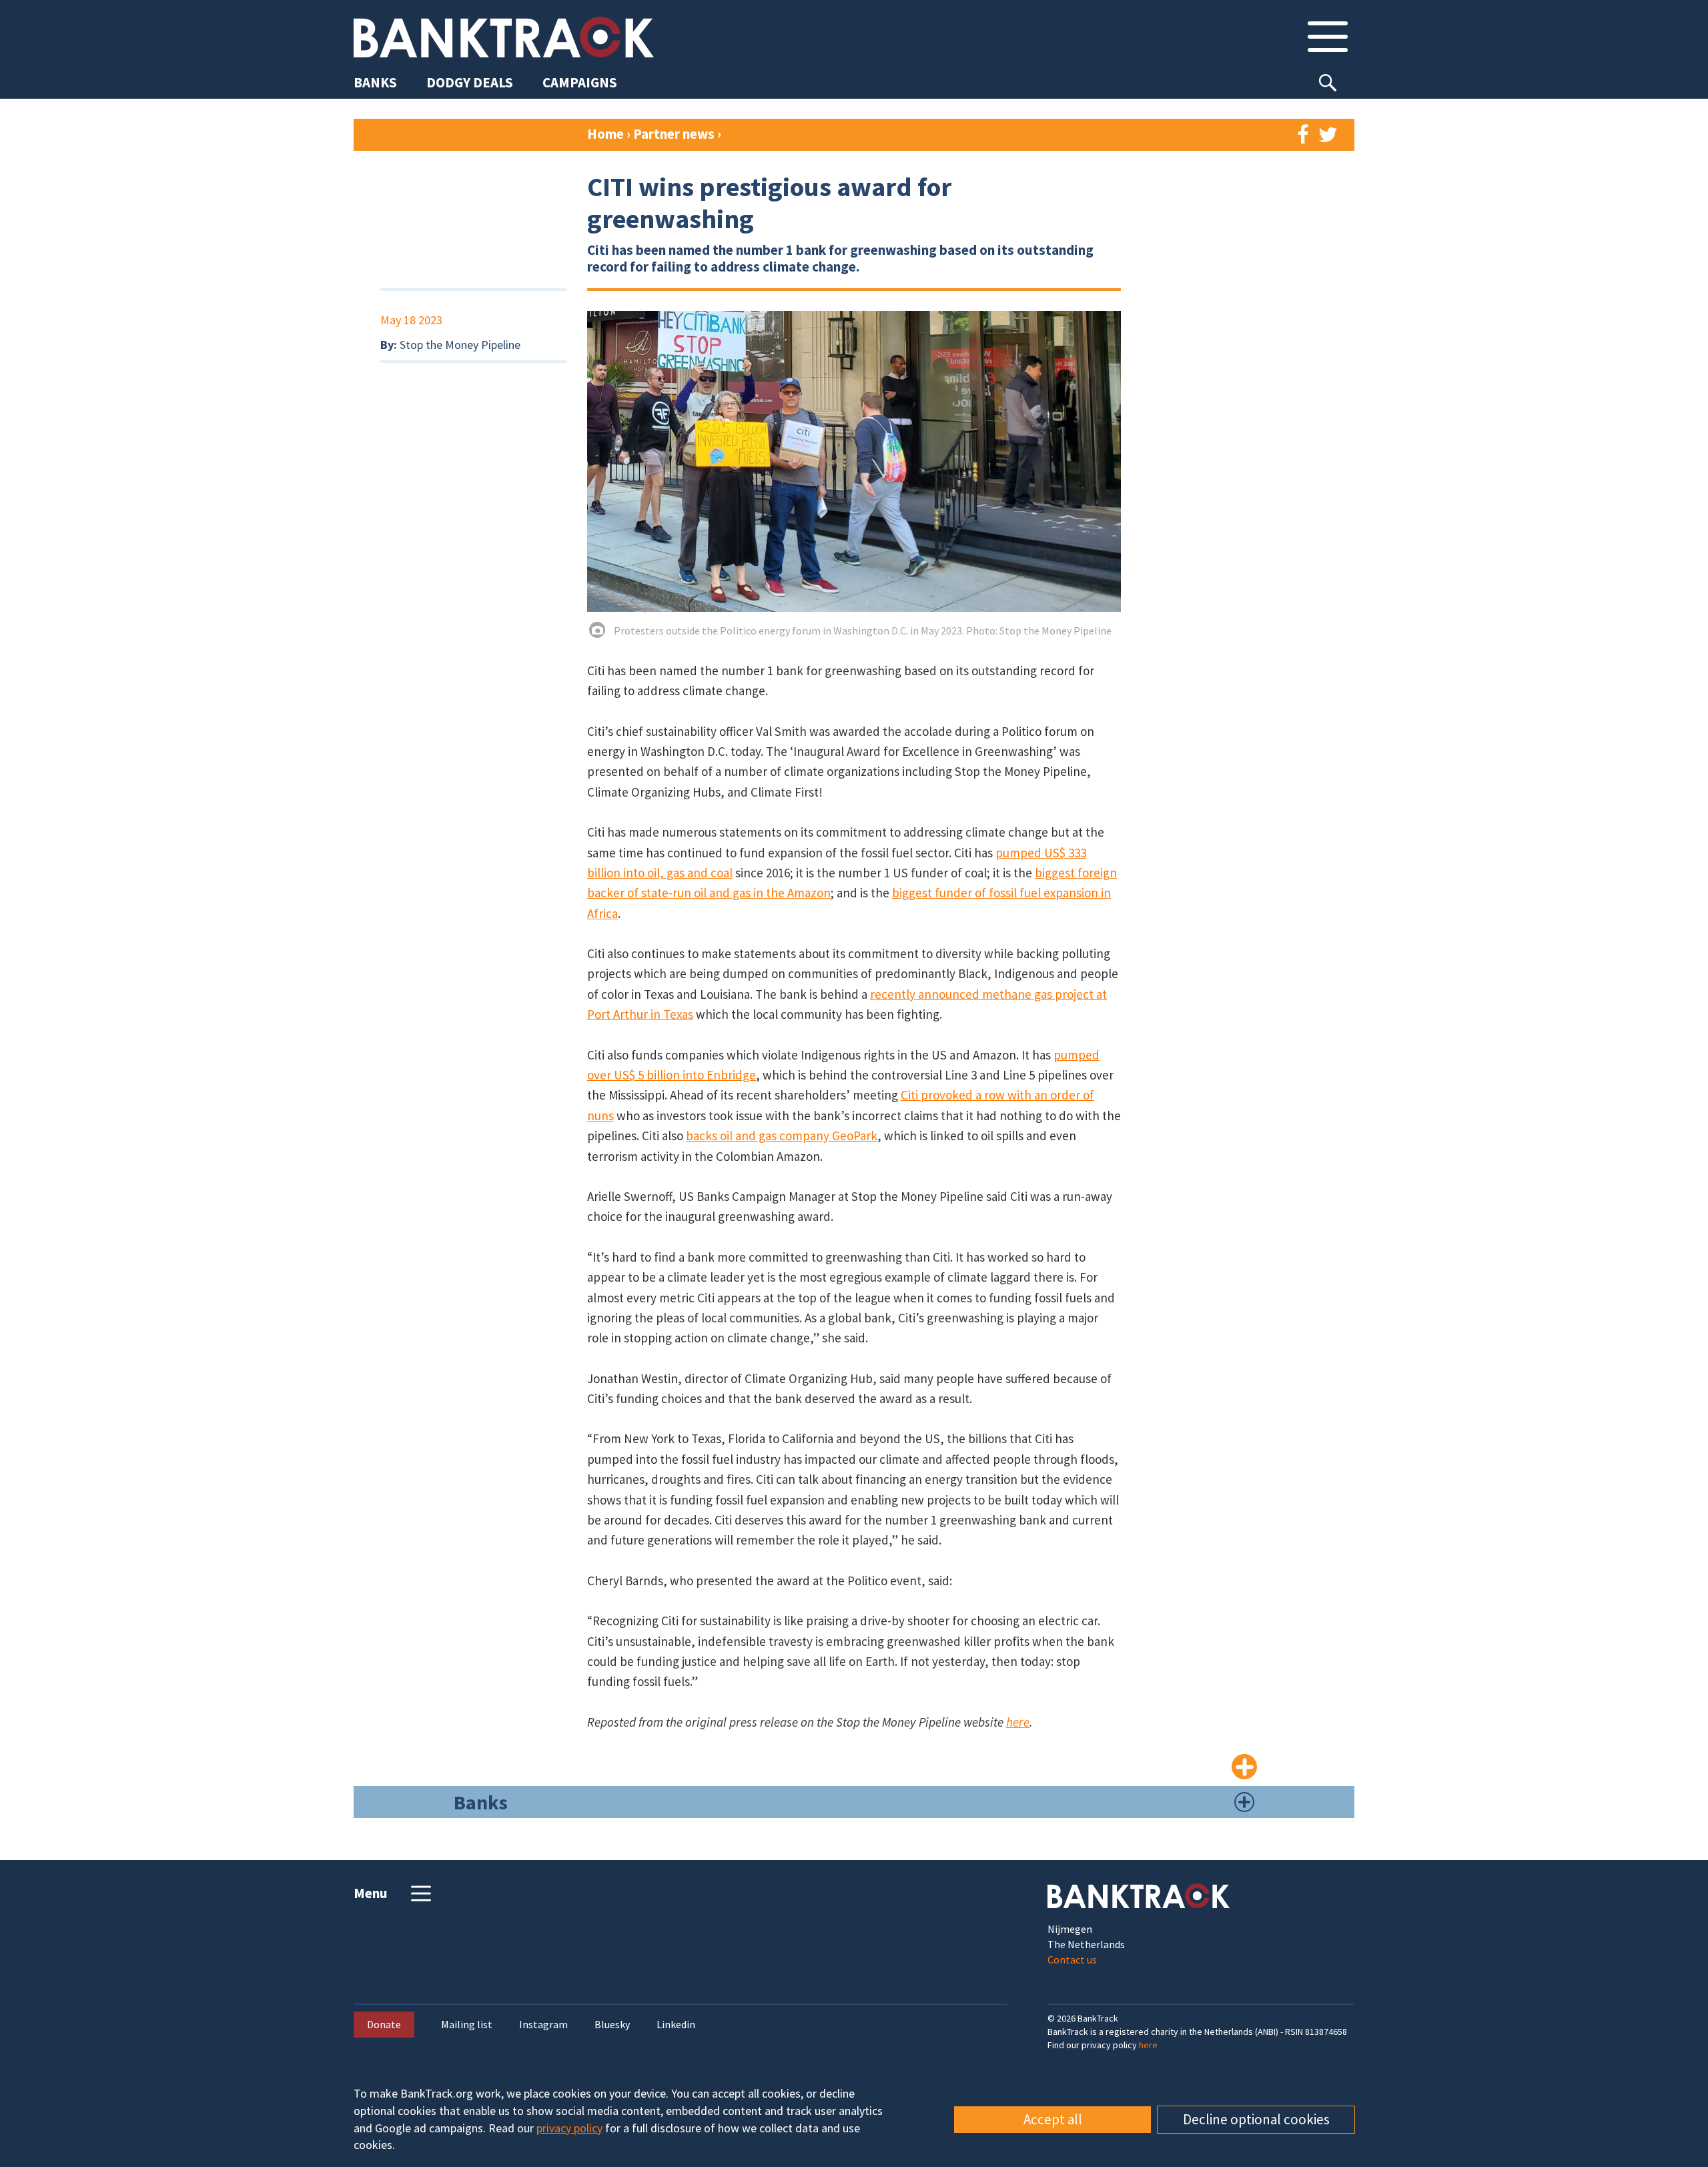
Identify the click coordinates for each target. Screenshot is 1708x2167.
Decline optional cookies (1256, 2119)
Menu (371, 1893)
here (1018, 1722)
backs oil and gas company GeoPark (782, 1136)
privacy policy (569, 2128)
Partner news (675, 134)
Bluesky (612, 2025)
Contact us (1072, 1960)
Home (605, 134)
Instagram (543, 2025)
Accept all (1053, 2119)
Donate (384, 2024)
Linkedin (676, 2025)
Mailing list (467, 2025)
